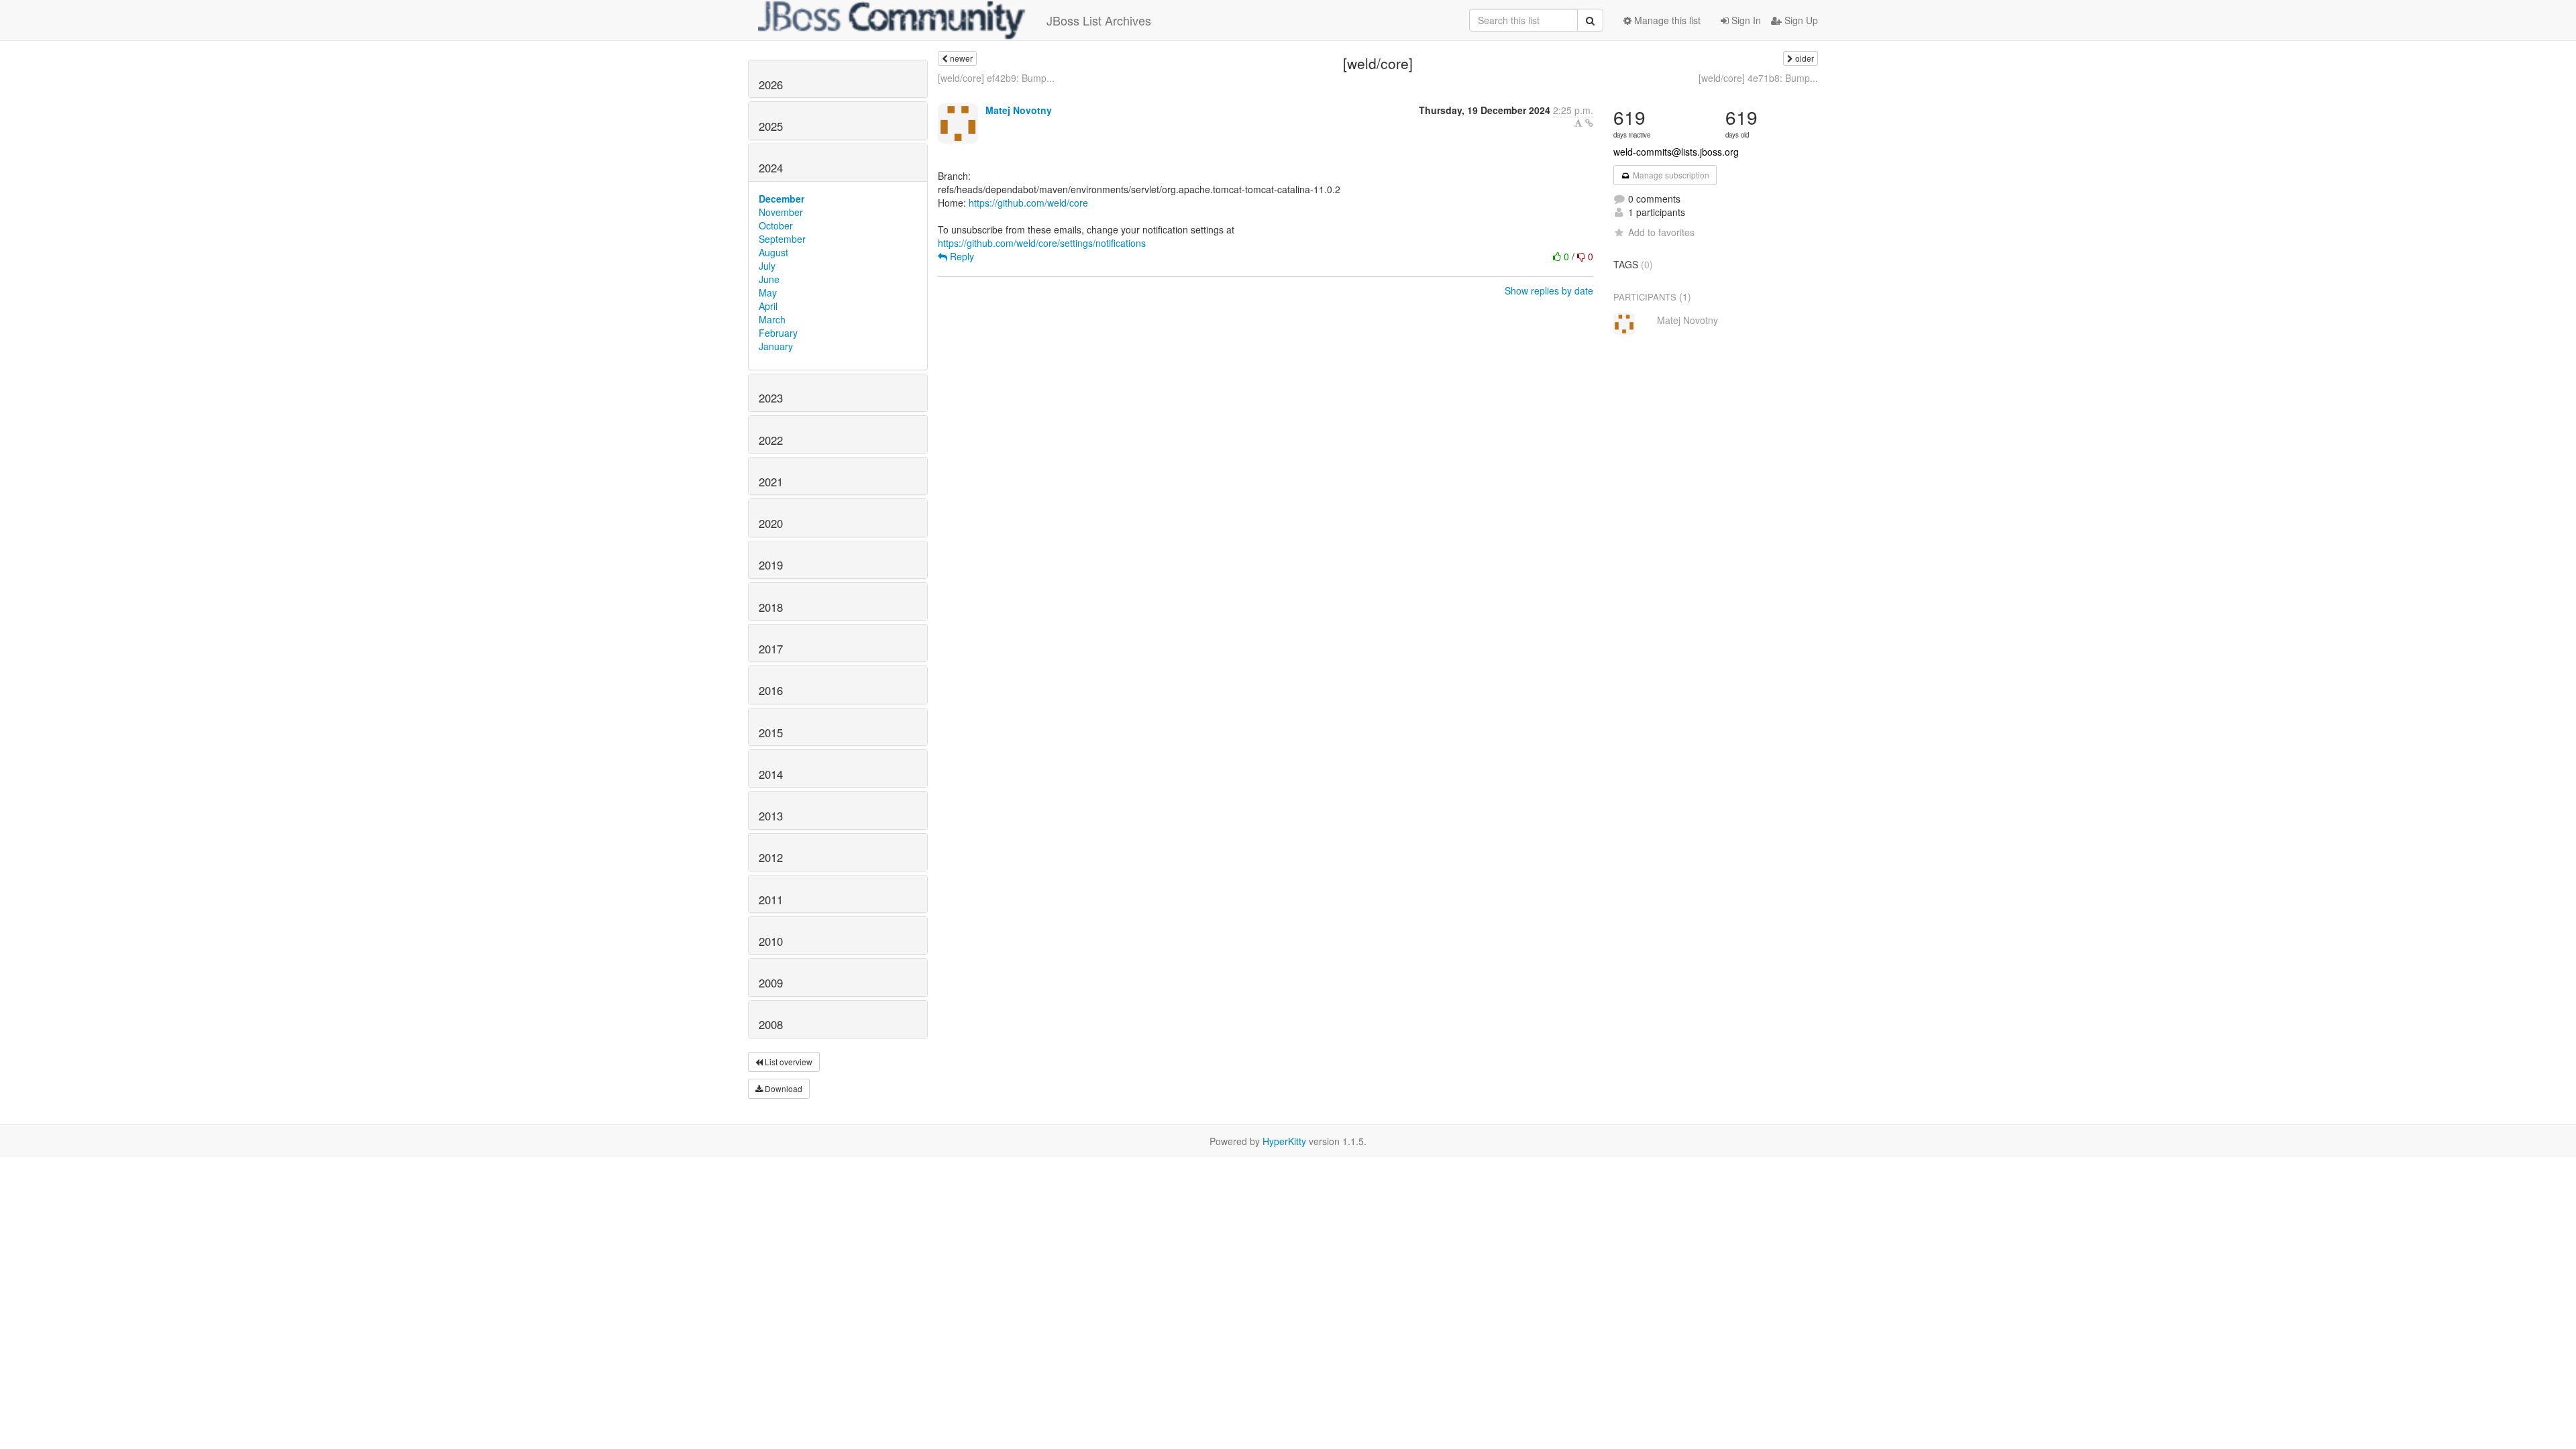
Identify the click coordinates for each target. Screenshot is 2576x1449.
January (776, 346)
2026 (771, 85)
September (782, 239)
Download (783, 1088)
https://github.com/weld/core (1028, 203)
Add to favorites (1661, 232)
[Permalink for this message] (1589, 123)
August (773, 252)
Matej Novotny (1019, 110)
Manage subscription (1670, 175)
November (781, 212)
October (776, 225)
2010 (771, 941)
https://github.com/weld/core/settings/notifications (1042, 243)
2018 (771, 607)
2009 (771, 983)
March (772, 319)
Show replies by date (1549, 290)
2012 (771, 857)
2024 (771, 168)
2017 (771, 649)
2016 (771, 690)
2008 (771, 1024)
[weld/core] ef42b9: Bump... (996, 78)
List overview (788, 1062)
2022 (771, 440)
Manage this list (1666, 20)
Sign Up (1800, 20)
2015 (771, 733)
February (778, 333)
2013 (771, 816)
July (767, 266)
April (768, 306)
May (768, 292)
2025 (771, 126)
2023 (771, 398)
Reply (961, 256)
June (769, 279)
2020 (771, 523)
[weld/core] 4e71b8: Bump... (1758, 78)
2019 (771, 565)
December (782, 199)
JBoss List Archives (1099, 20)
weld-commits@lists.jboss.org (1676, 152)
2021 (771, 482)
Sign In (1745, 20)
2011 (771, 900)
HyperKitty (1284, 1141)
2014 (771, 774)
